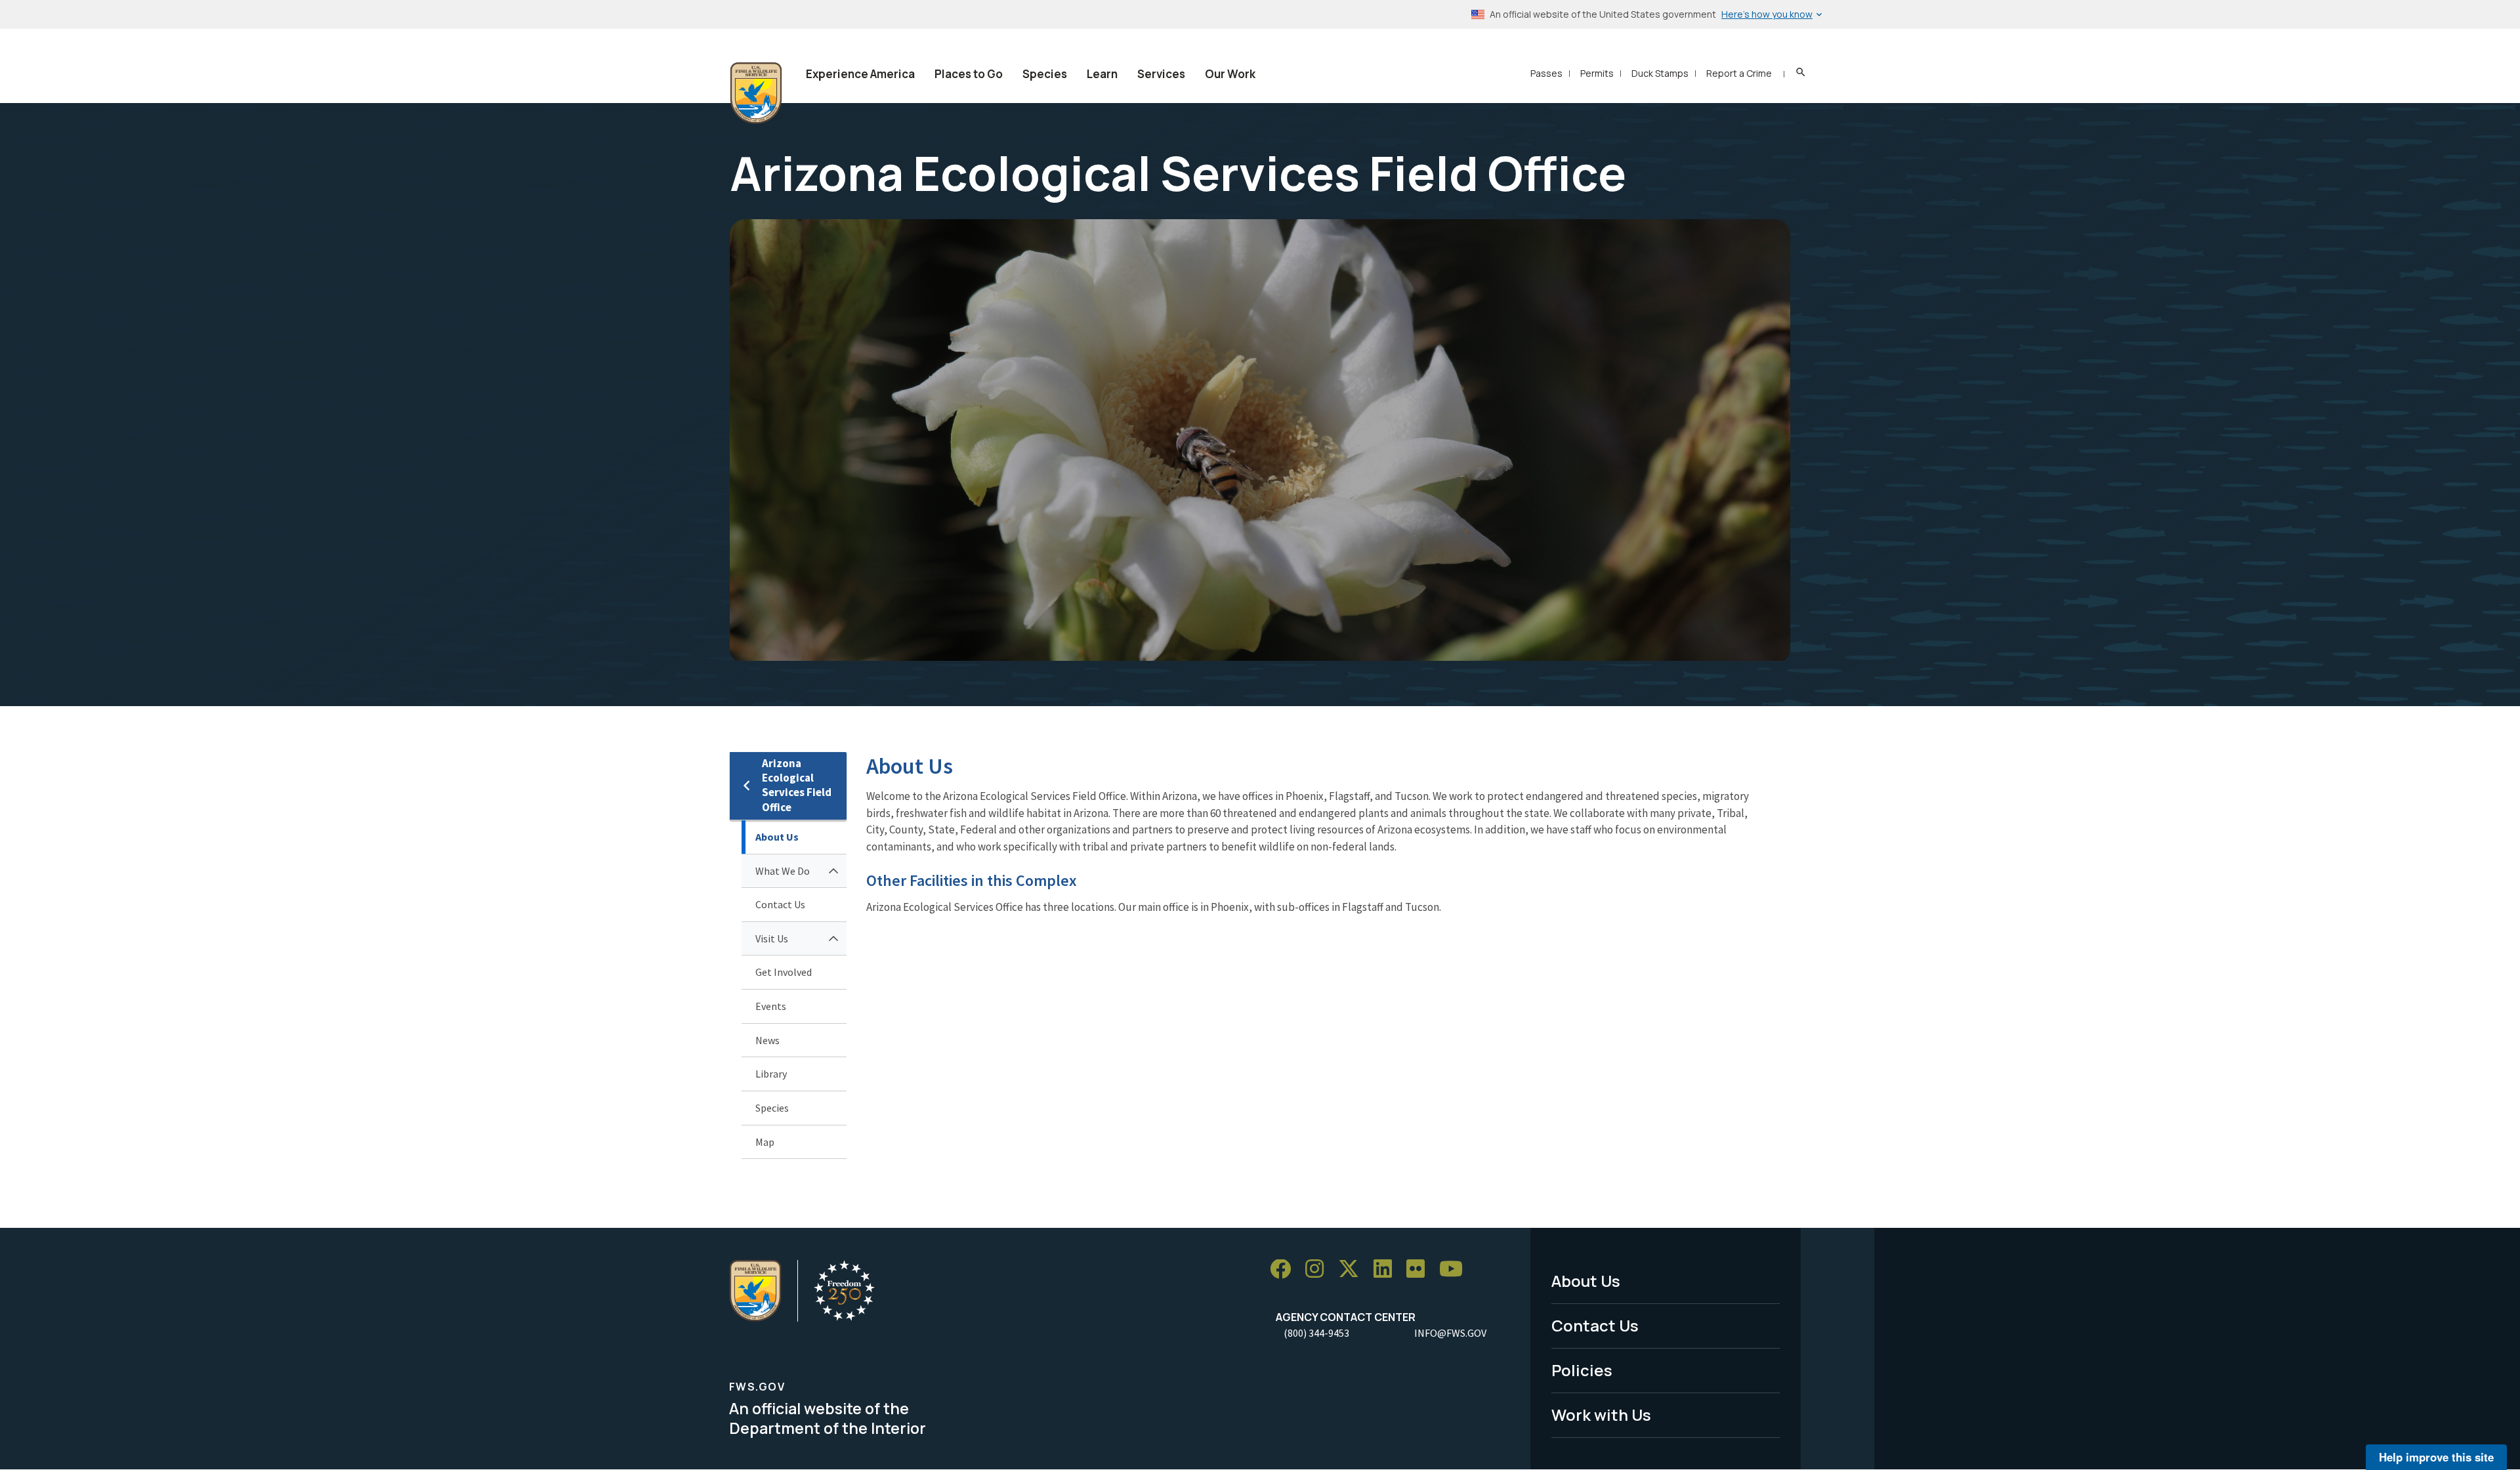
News (767, 1040)
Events (771, 1006)
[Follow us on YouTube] (1456, 1270)
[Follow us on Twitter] (1353, 1270)
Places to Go (969, 74)
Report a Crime (1739, 73)
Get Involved (784, 972)
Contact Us (780, 904)
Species (1045, 74)
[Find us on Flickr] (1420, 1270)
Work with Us (1601, 1415)
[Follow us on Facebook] (1285, 1270)
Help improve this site (2436, 1457)
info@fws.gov (1450, 1333)
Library (771, 1074)
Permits (1597, 73)
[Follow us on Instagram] (1319, 1270)
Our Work (1230, 74)
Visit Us (772, 938)
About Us (777, 837)
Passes (1546, 73)
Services (1161, 74)
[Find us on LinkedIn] (1387, 1270)
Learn (1102, 74)
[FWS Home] (756, 93)
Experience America (860, 74)
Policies (1582, 1370)
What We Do (783, 871)
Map (765, 1142)
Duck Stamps (1660, 73)
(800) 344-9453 (1316, 1333)
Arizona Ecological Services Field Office (797, 785)
